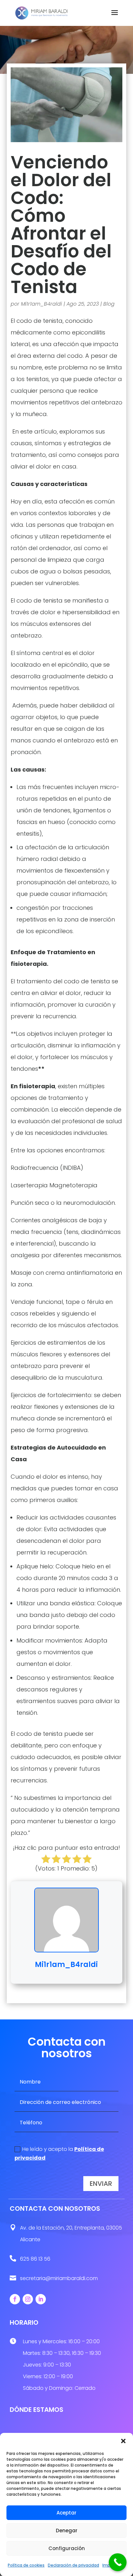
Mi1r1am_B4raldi (41, 304)
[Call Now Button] (118, 2562)
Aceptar (66, 2513)
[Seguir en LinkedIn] (41, 2299)
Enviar (101, 2184)
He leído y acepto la (59, 2153)
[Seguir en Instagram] (28, 2299)
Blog (109, 304)
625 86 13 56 (35, 2259)
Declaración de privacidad (73, 2565)
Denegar (67, 2531)
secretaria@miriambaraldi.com (59, 2278)
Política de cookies (26, 2565)
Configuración (67, 2548)
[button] (123, 2441)
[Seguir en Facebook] (15, 2299)
